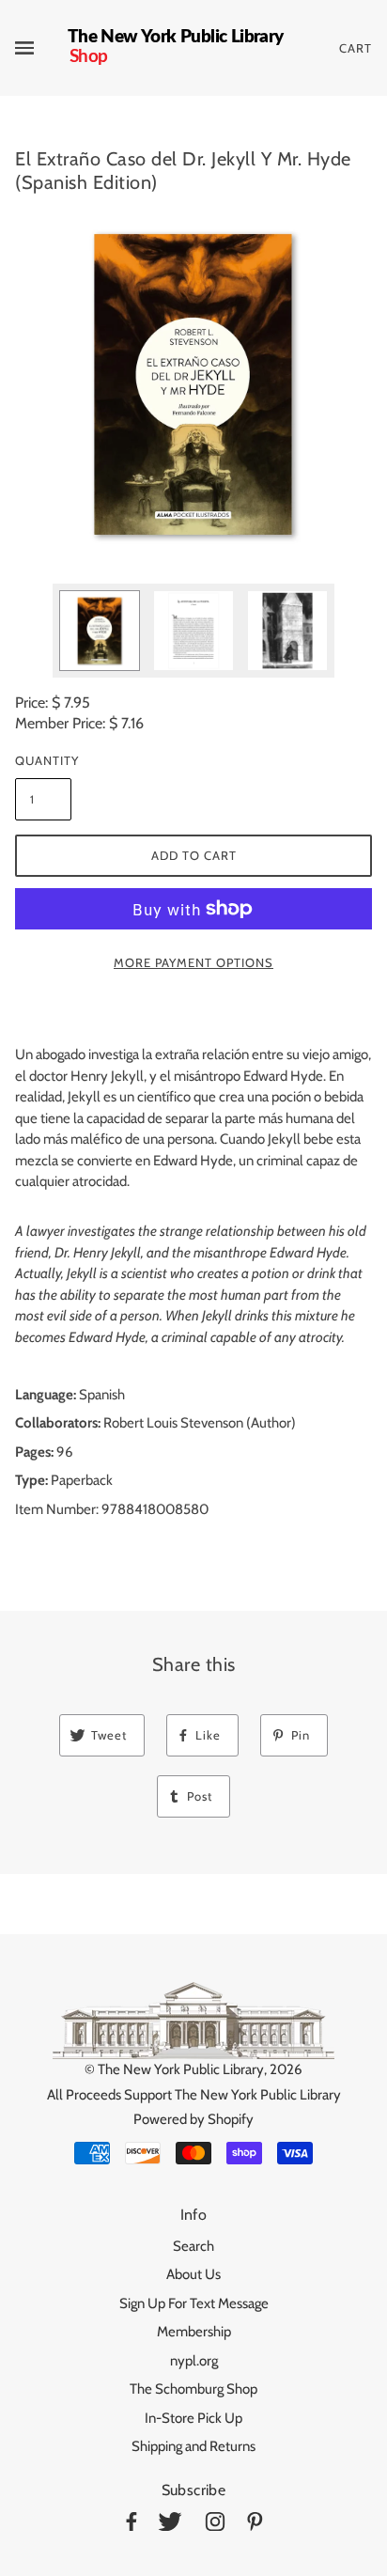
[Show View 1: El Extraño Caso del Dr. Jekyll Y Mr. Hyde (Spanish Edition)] (100, 631)
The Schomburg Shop (193, 2389)
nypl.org (194, 2361)
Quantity (43, 760)
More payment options (193, 962)
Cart (356, 48)
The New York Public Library (181, 2069)
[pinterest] (255, 2525)
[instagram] (215, 2525)
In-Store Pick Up (193, 2418)
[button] (193, 383)
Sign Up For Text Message (194, 2303)
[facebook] (132, 2525)
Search (193, 2246)
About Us (193, 2274)
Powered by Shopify (193, 2119)
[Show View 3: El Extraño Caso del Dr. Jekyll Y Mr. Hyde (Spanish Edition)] (287, 631)
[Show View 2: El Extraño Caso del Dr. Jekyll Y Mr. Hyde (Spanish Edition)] (193, 631)
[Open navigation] (41, 48)
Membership (194, 2332)
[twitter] (170, 2525)
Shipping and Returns (193, 2446)
